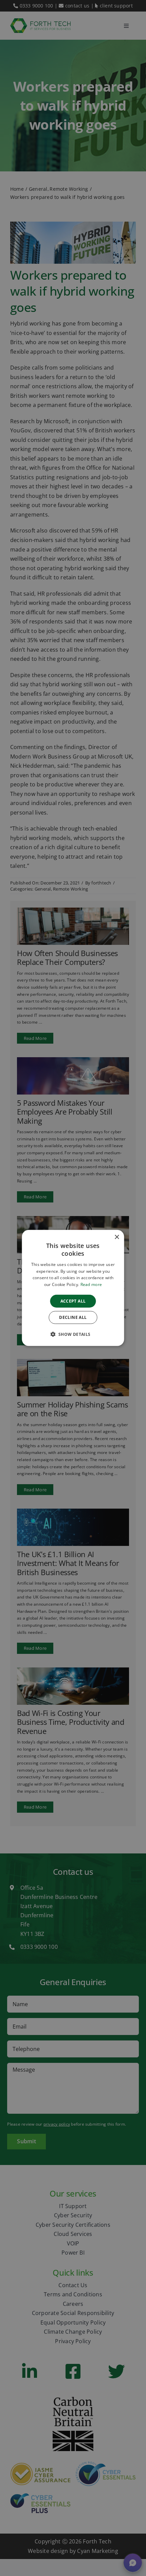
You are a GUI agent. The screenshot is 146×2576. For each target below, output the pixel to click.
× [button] (117, 1237)
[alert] (73, 1288)
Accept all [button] (73, 1301)
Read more (91, 1284)
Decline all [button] (73, 1317)
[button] (73, 1334)
